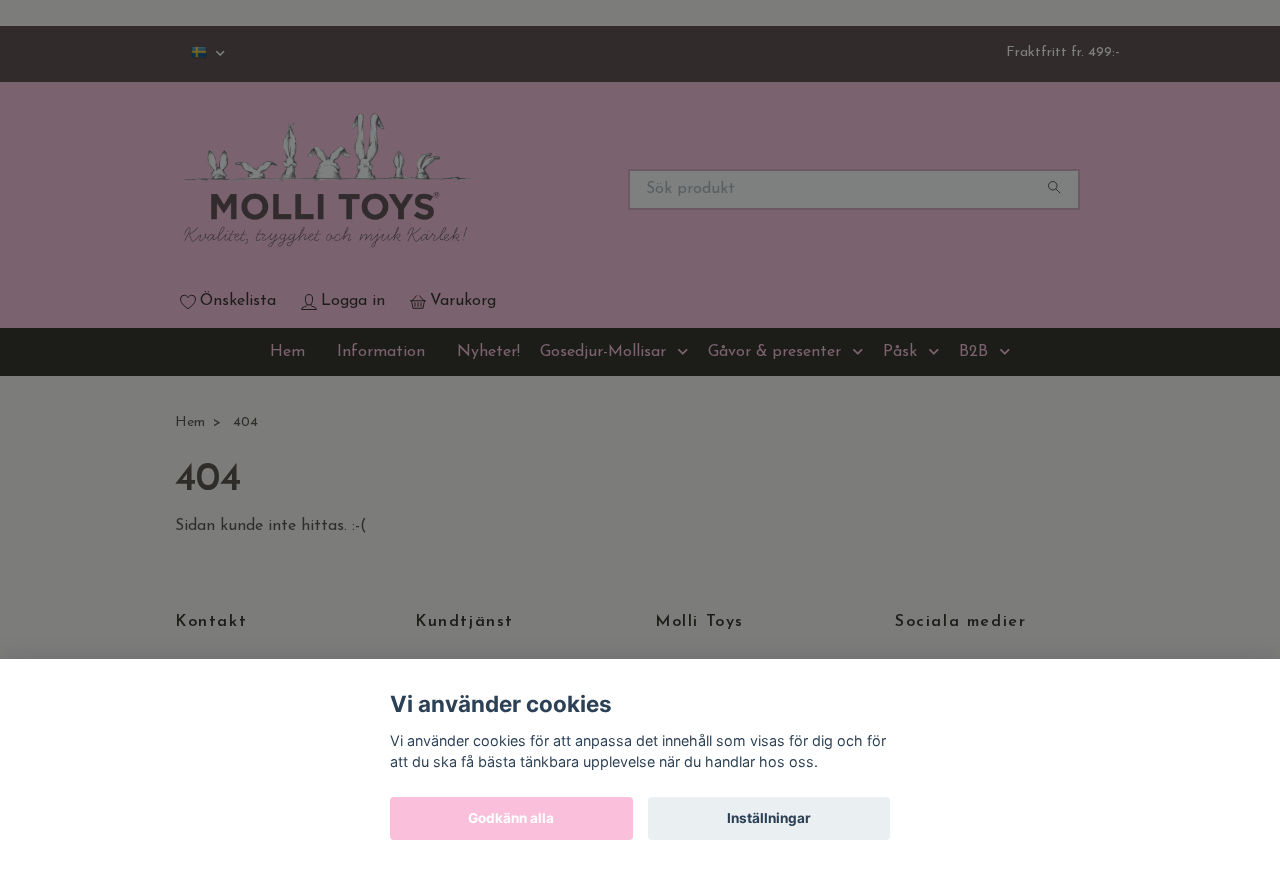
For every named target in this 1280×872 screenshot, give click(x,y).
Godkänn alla (511, 818)
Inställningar (769, 818)
